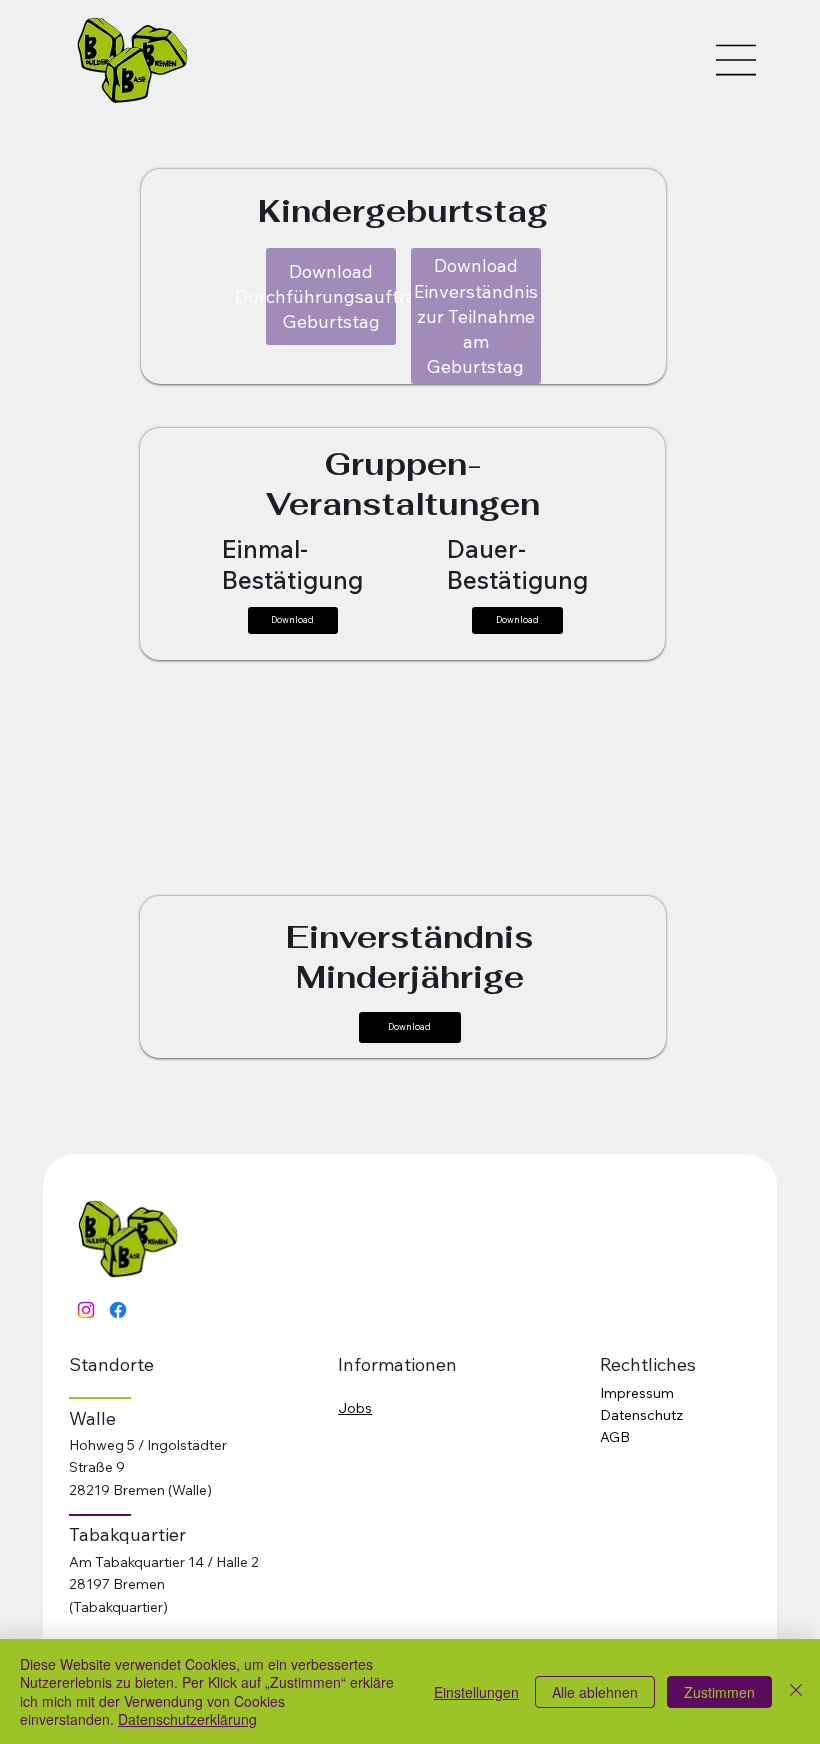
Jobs (355, 1408)
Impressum (637, 1393)
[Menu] (737, 60)
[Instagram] (86, 1310)
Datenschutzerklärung (187, 1719)
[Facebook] (118, 1310)
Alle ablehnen (595, 1692)
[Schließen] (796, 1691)
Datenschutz (641, 1415)
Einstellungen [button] (476, 1692)
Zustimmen (719, 1692)
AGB (615, 1437)
